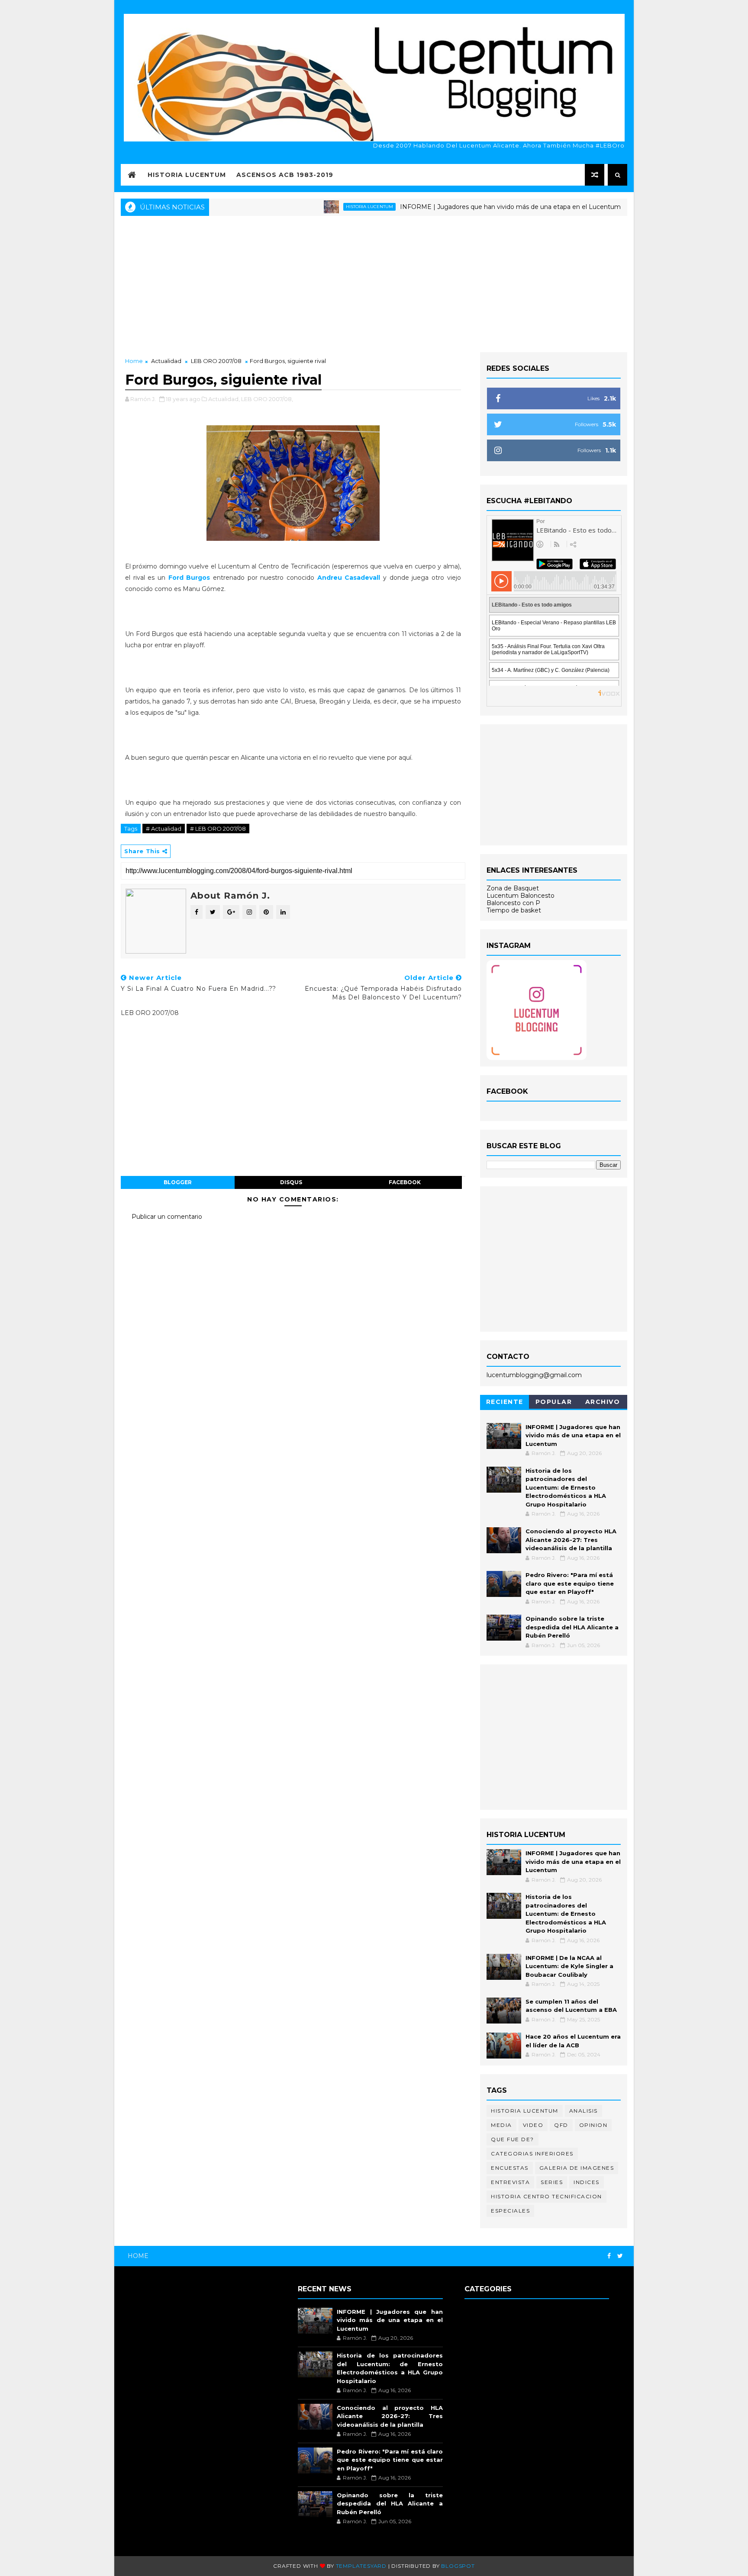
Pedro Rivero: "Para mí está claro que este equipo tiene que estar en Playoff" (570, 1583)
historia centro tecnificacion (546, 2196)
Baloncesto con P (513, 903)
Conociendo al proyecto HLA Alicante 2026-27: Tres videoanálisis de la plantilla (571, 1540)
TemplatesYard (361, 2566)
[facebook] (609, 2256)
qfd (561, 2125)
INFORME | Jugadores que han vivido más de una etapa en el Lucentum (459, 207)
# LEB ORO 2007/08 (218, 829)
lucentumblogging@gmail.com (534, 1375)
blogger (178, 1182)
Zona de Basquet (513, 888)
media (501, 2125)
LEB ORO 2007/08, (267, 399)
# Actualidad (164, 829)
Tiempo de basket (514, 910)
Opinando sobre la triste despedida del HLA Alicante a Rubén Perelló (572, 1627)
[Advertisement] (374, 283)
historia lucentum (318, 207)
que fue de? (513, 2139)
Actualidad (166, 361)
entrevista (510, 2182)
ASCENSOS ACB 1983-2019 (285, 175)
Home (134, 361)
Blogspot (458, 2566)
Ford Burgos (189, 578)
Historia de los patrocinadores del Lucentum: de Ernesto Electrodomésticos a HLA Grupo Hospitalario (566, 1487)
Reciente (505, 1402)
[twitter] (620, 2256)
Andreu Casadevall (350, 578)
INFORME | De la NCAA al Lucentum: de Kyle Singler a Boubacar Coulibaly (569, 1966)
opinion (593, 2125)
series (552, 2182)
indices (587, 2182)
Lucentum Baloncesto (521, 896)
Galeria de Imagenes (577, 2168)
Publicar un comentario (167, 1217)
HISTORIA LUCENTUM (187, 175)
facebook (405, 1182)
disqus (291, 1182)
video (533, 2125)
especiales (510, 2211)
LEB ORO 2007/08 (216, 361)
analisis (584, 2111)
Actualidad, (224, 399)
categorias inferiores (532, 2154)
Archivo (603, 1402)
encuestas (510, 2168)
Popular (554, 1402)
